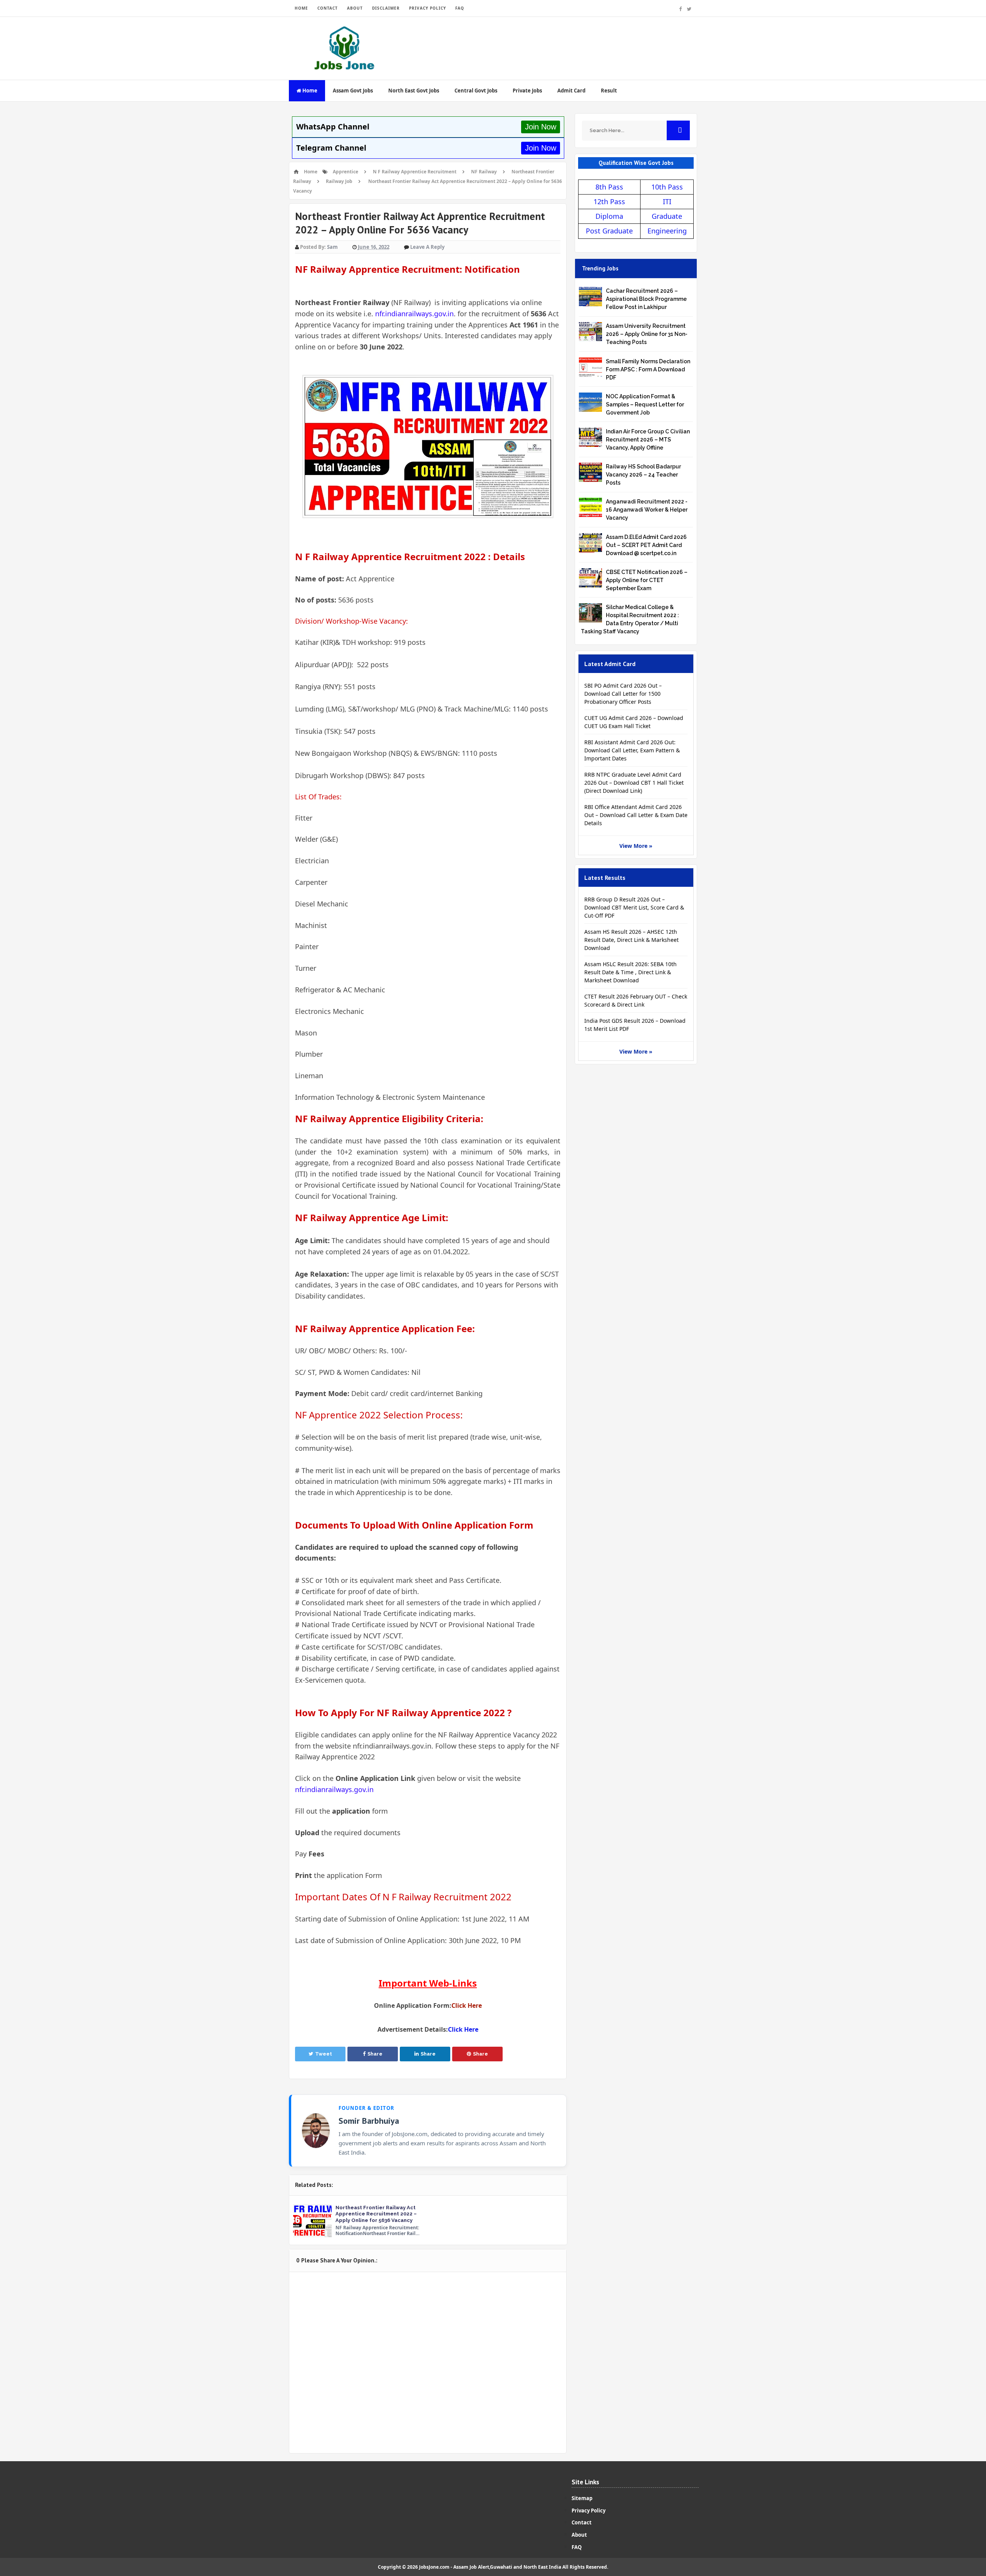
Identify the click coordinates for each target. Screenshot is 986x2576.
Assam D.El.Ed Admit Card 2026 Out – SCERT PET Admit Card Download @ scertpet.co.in (646, 545)
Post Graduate (609, 231)
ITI (667, 201)
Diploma (609, 216)
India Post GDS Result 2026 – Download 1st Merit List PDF (635, 1025)
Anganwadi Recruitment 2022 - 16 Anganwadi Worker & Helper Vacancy (647, 510)
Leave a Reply (427, 247)
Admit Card (571, 91)
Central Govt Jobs (476, 91)
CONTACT (328, 8)
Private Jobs (527, 91)
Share (375, 2054)
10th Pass (667, 187)
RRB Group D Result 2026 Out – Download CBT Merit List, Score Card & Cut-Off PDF (634, 907)
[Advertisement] (557, 42)
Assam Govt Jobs (353, 91)
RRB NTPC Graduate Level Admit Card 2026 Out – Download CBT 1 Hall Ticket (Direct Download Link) (634, 783)
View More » (636, 846)
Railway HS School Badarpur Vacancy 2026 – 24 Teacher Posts (643, 475)
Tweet (324, 2054)
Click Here (467, 2005)
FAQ (460, 8)
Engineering (667, 231)
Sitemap (582, 2498)
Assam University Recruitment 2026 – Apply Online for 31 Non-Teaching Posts (647, 334)
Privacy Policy (589, 2511)
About (579, 2535)
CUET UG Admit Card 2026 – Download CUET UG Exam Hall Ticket (634, 722)
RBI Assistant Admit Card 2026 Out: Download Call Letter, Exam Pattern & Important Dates (632, 750)
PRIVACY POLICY (428, 8)
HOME (301, 8)
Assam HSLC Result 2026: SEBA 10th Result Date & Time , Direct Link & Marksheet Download (631, 972)
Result (609, 91)
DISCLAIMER (386, 8)
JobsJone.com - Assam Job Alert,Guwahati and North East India (490, 2567)
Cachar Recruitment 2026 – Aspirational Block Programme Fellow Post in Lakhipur (646, 299)
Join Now (541, 127)
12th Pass (609, 201)
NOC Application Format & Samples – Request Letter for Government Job (645, 404)
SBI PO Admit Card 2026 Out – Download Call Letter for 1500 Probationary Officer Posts (623, 694)
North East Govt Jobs (414, 91)
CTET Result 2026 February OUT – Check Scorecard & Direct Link (636, 1000)
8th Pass (609, 187)
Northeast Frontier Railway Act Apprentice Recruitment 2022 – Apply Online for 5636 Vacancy (376, 2214)
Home (309, 91)
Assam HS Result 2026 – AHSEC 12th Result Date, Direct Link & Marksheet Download (631, 940)
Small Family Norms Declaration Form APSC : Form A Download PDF (648, 369)
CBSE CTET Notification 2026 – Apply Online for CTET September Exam (647, 580)
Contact (582, 2522)
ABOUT (355, 8)
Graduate (667, 216)
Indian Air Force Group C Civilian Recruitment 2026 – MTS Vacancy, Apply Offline (648, 440)
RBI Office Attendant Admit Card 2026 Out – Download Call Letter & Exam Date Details (636, 815)
